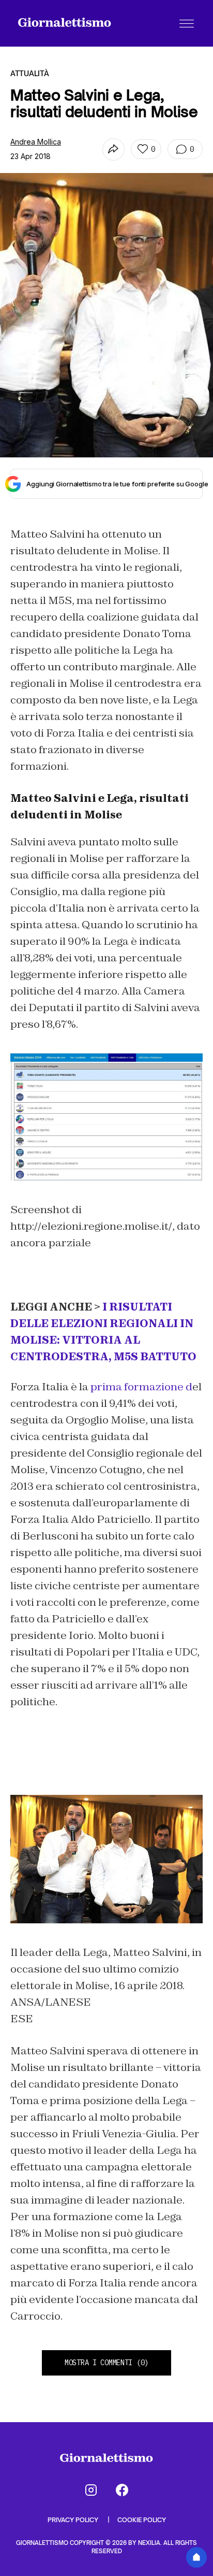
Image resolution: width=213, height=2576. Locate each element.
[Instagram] (91, 2490)
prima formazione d (141, 1387)
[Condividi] (113, 149)
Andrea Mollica (36, 142)
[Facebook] (122, 2490)
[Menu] (187, 23)
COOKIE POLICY (142, 2520)
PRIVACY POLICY (74, 2520)
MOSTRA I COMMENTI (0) (106, 2363)
